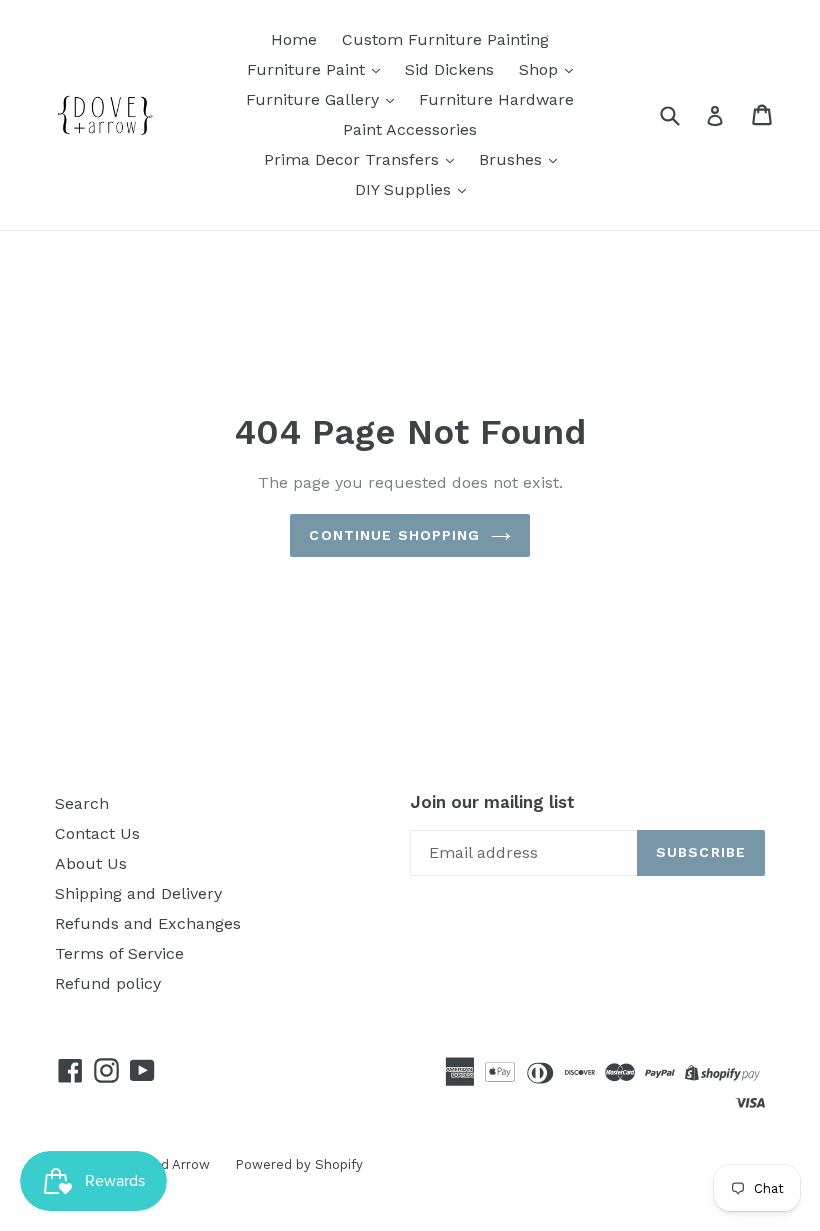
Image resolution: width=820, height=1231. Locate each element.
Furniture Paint (308, 69)
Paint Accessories (410, 129)
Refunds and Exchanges (148, 923)
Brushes (513, 159)
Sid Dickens (449, 69)
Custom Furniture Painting (445, 39)
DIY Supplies (405, 189)
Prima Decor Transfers (354, 159)
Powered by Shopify (299, 1164)
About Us (91, 863)
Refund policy (108, 983)
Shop (541, 69)
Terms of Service (119, 953)
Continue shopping (394, 535)
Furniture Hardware (496, 99)
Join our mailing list (492, 802)
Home (294, 39)
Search (82, 803)
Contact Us (97, 833)
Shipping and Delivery (138, 893)
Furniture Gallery (315, 99)
